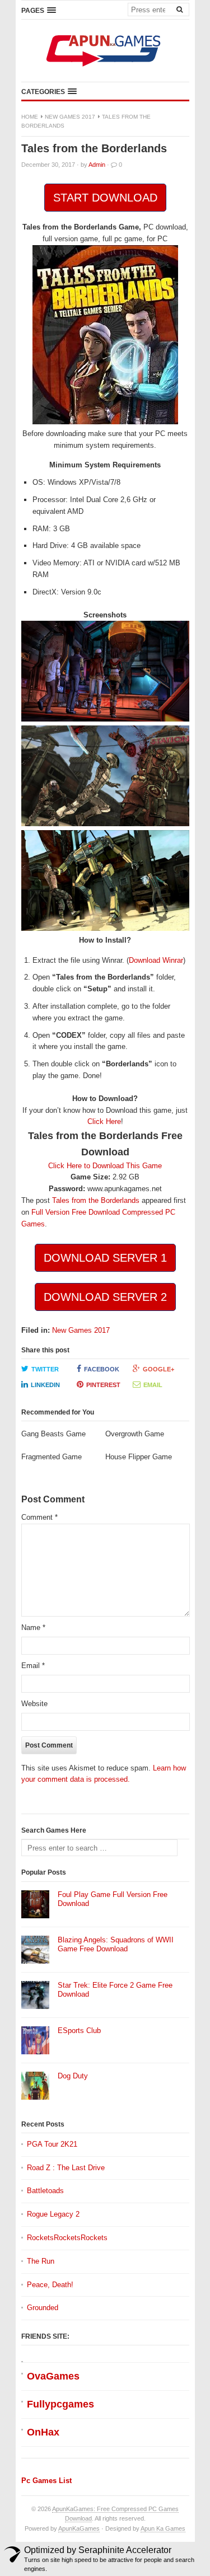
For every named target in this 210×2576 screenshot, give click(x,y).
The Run (41, 2261)
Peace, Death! (50, 2285)
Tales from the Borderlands (96, 1200)
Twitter (45, 1369)
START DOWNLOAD (105, 198)
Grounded (43, 2308)
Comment (39, 1517)
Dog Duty (73, 2076)
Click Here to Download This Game (105, 1166)
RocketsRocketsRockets (67, 2238)
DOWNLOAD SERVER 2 (105, 1297)
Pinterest (103, 1385)
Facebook (102, 1369)
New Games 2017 (70, 117)
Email (153, 1385)
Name (33, 1627)
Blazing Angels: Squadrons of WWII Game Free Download (116, 1945)
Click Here (104, 1121)
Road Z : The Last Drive (66, 2168)
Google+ (158, 1369)
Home (30, 117)
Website (34, 1704)
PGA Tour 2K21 (52, 2144)
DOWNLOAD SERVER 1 (105, 1258)
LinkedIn (45, 1385)
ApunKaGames (79, 2528)
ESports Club (79, 2031)
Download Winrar (156, 960)
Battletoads (45, 2191)
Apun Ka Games (163, 2528)
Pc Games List (46, 2481)
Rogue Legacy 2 (53, 2214)
